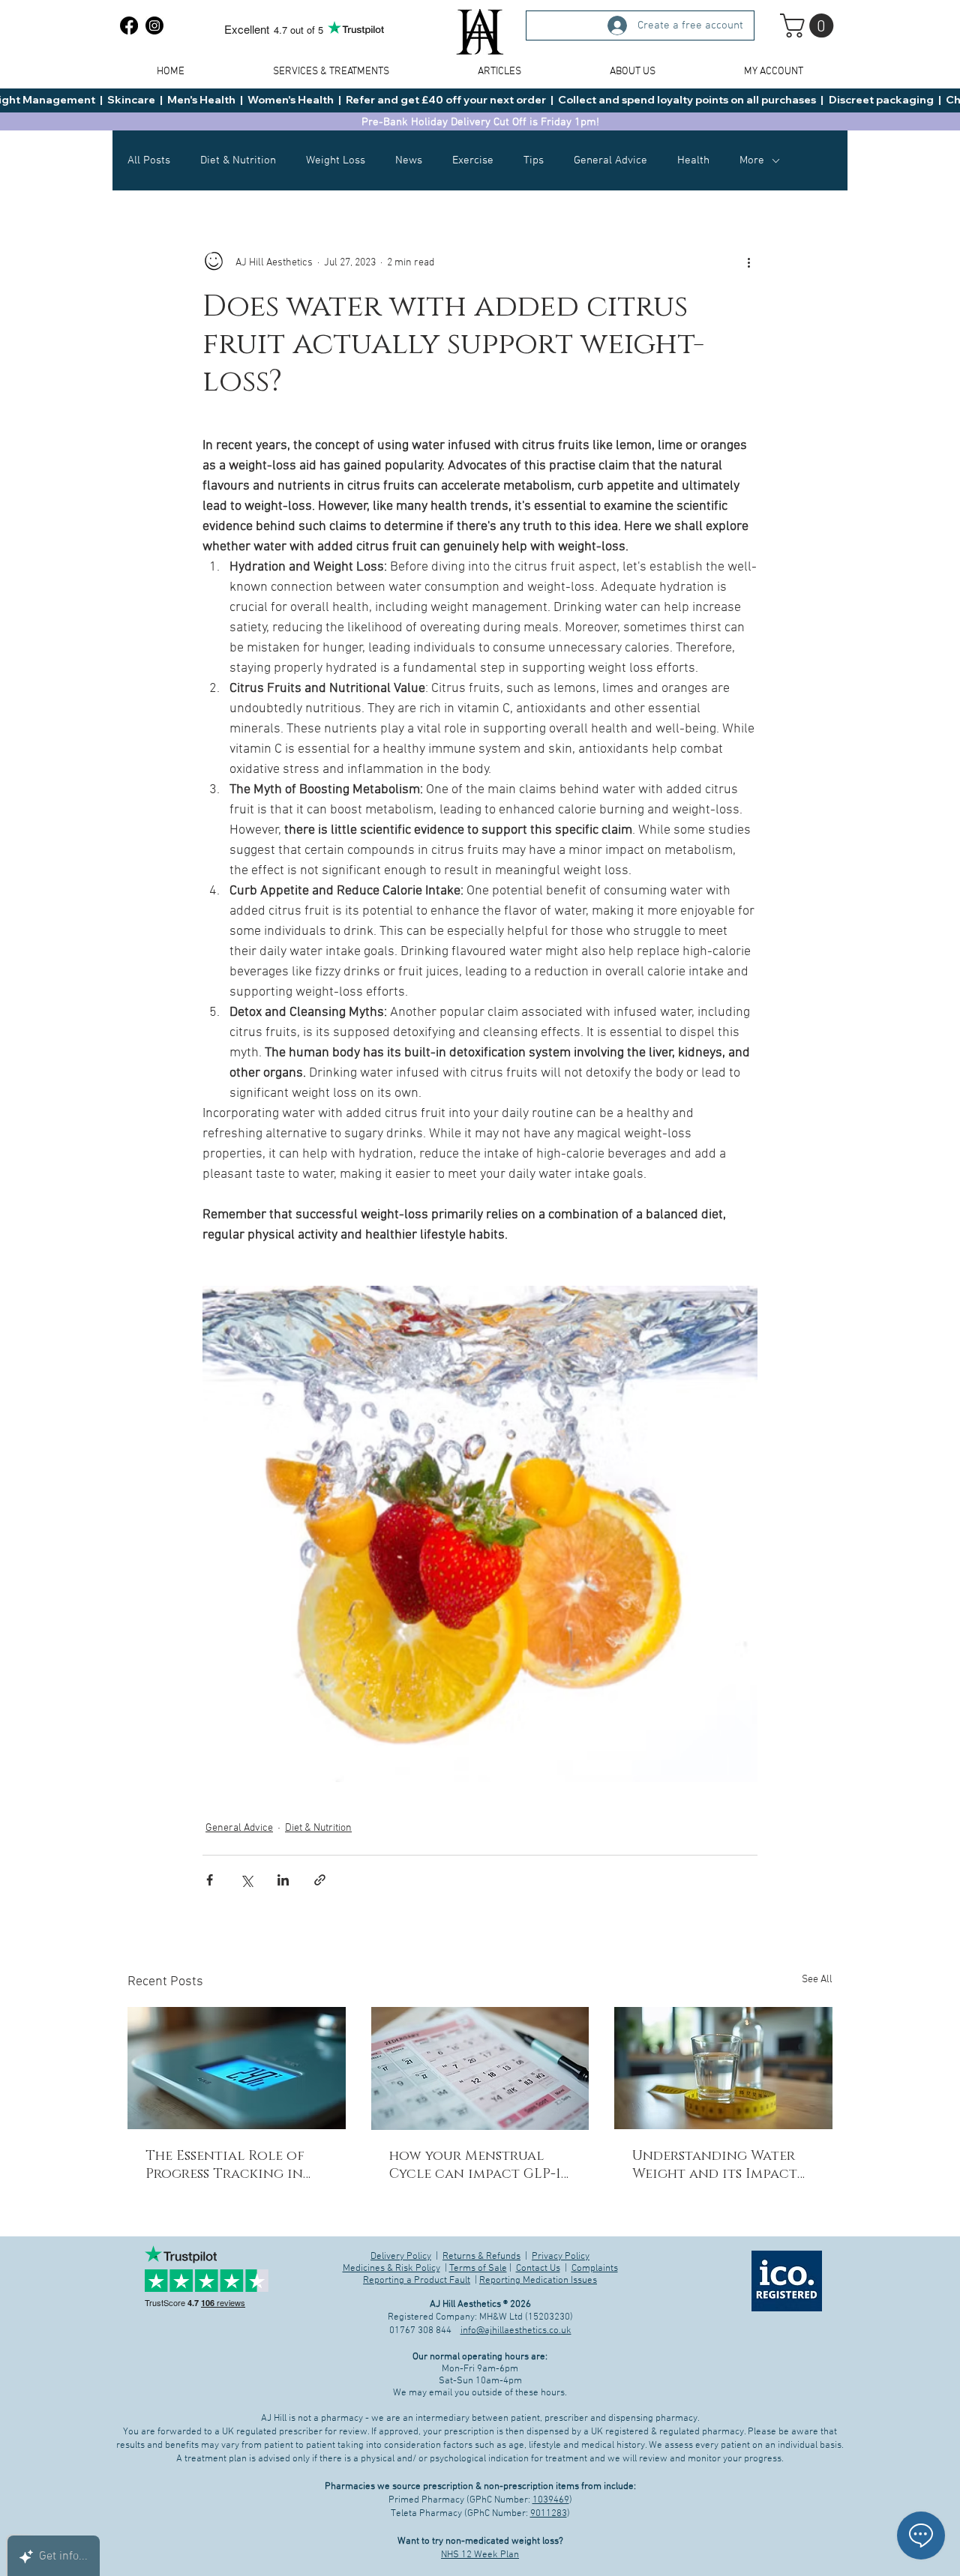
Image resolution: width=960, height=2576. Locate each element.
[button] (480, 1544)
